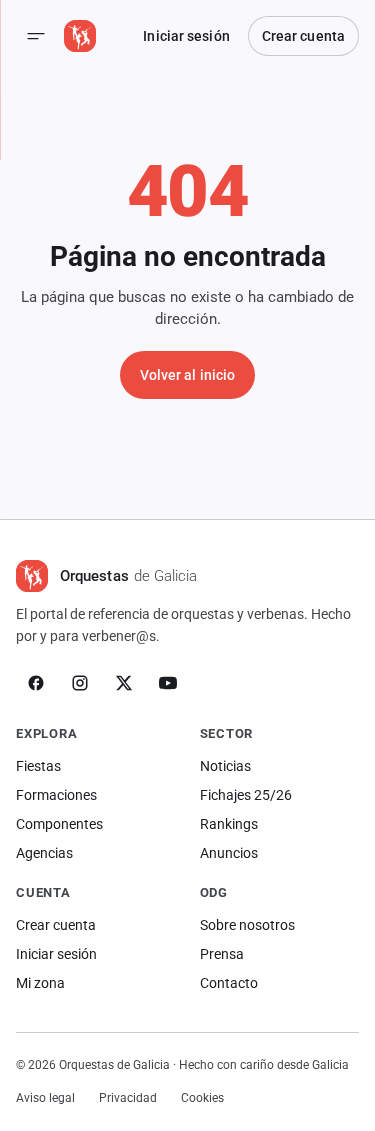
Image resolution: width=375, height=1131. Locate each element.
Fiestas (38, 766)
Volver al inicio (188, 375)
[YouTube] (168, 683)
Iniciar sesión (186, 36)
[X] (124, 683)
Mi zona (40, 983)
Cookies (202, 1098)
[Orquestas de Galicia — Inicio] (80, 36)
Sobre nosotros (247, 925)
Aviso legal (45, 1098)
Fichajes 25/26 (246, 795)
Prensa (222, 954)
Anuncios (229, 853)
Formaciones (56, 795)
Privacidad (128, 1098)
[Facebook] (36, 683)
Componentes (59, 824)
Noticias (225, 766)
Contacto (229, 983)
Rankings (229, 824)
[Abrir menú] (36, 36)
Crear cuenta (303, 36)
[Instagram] (80, 683)
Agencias (44, 853)
